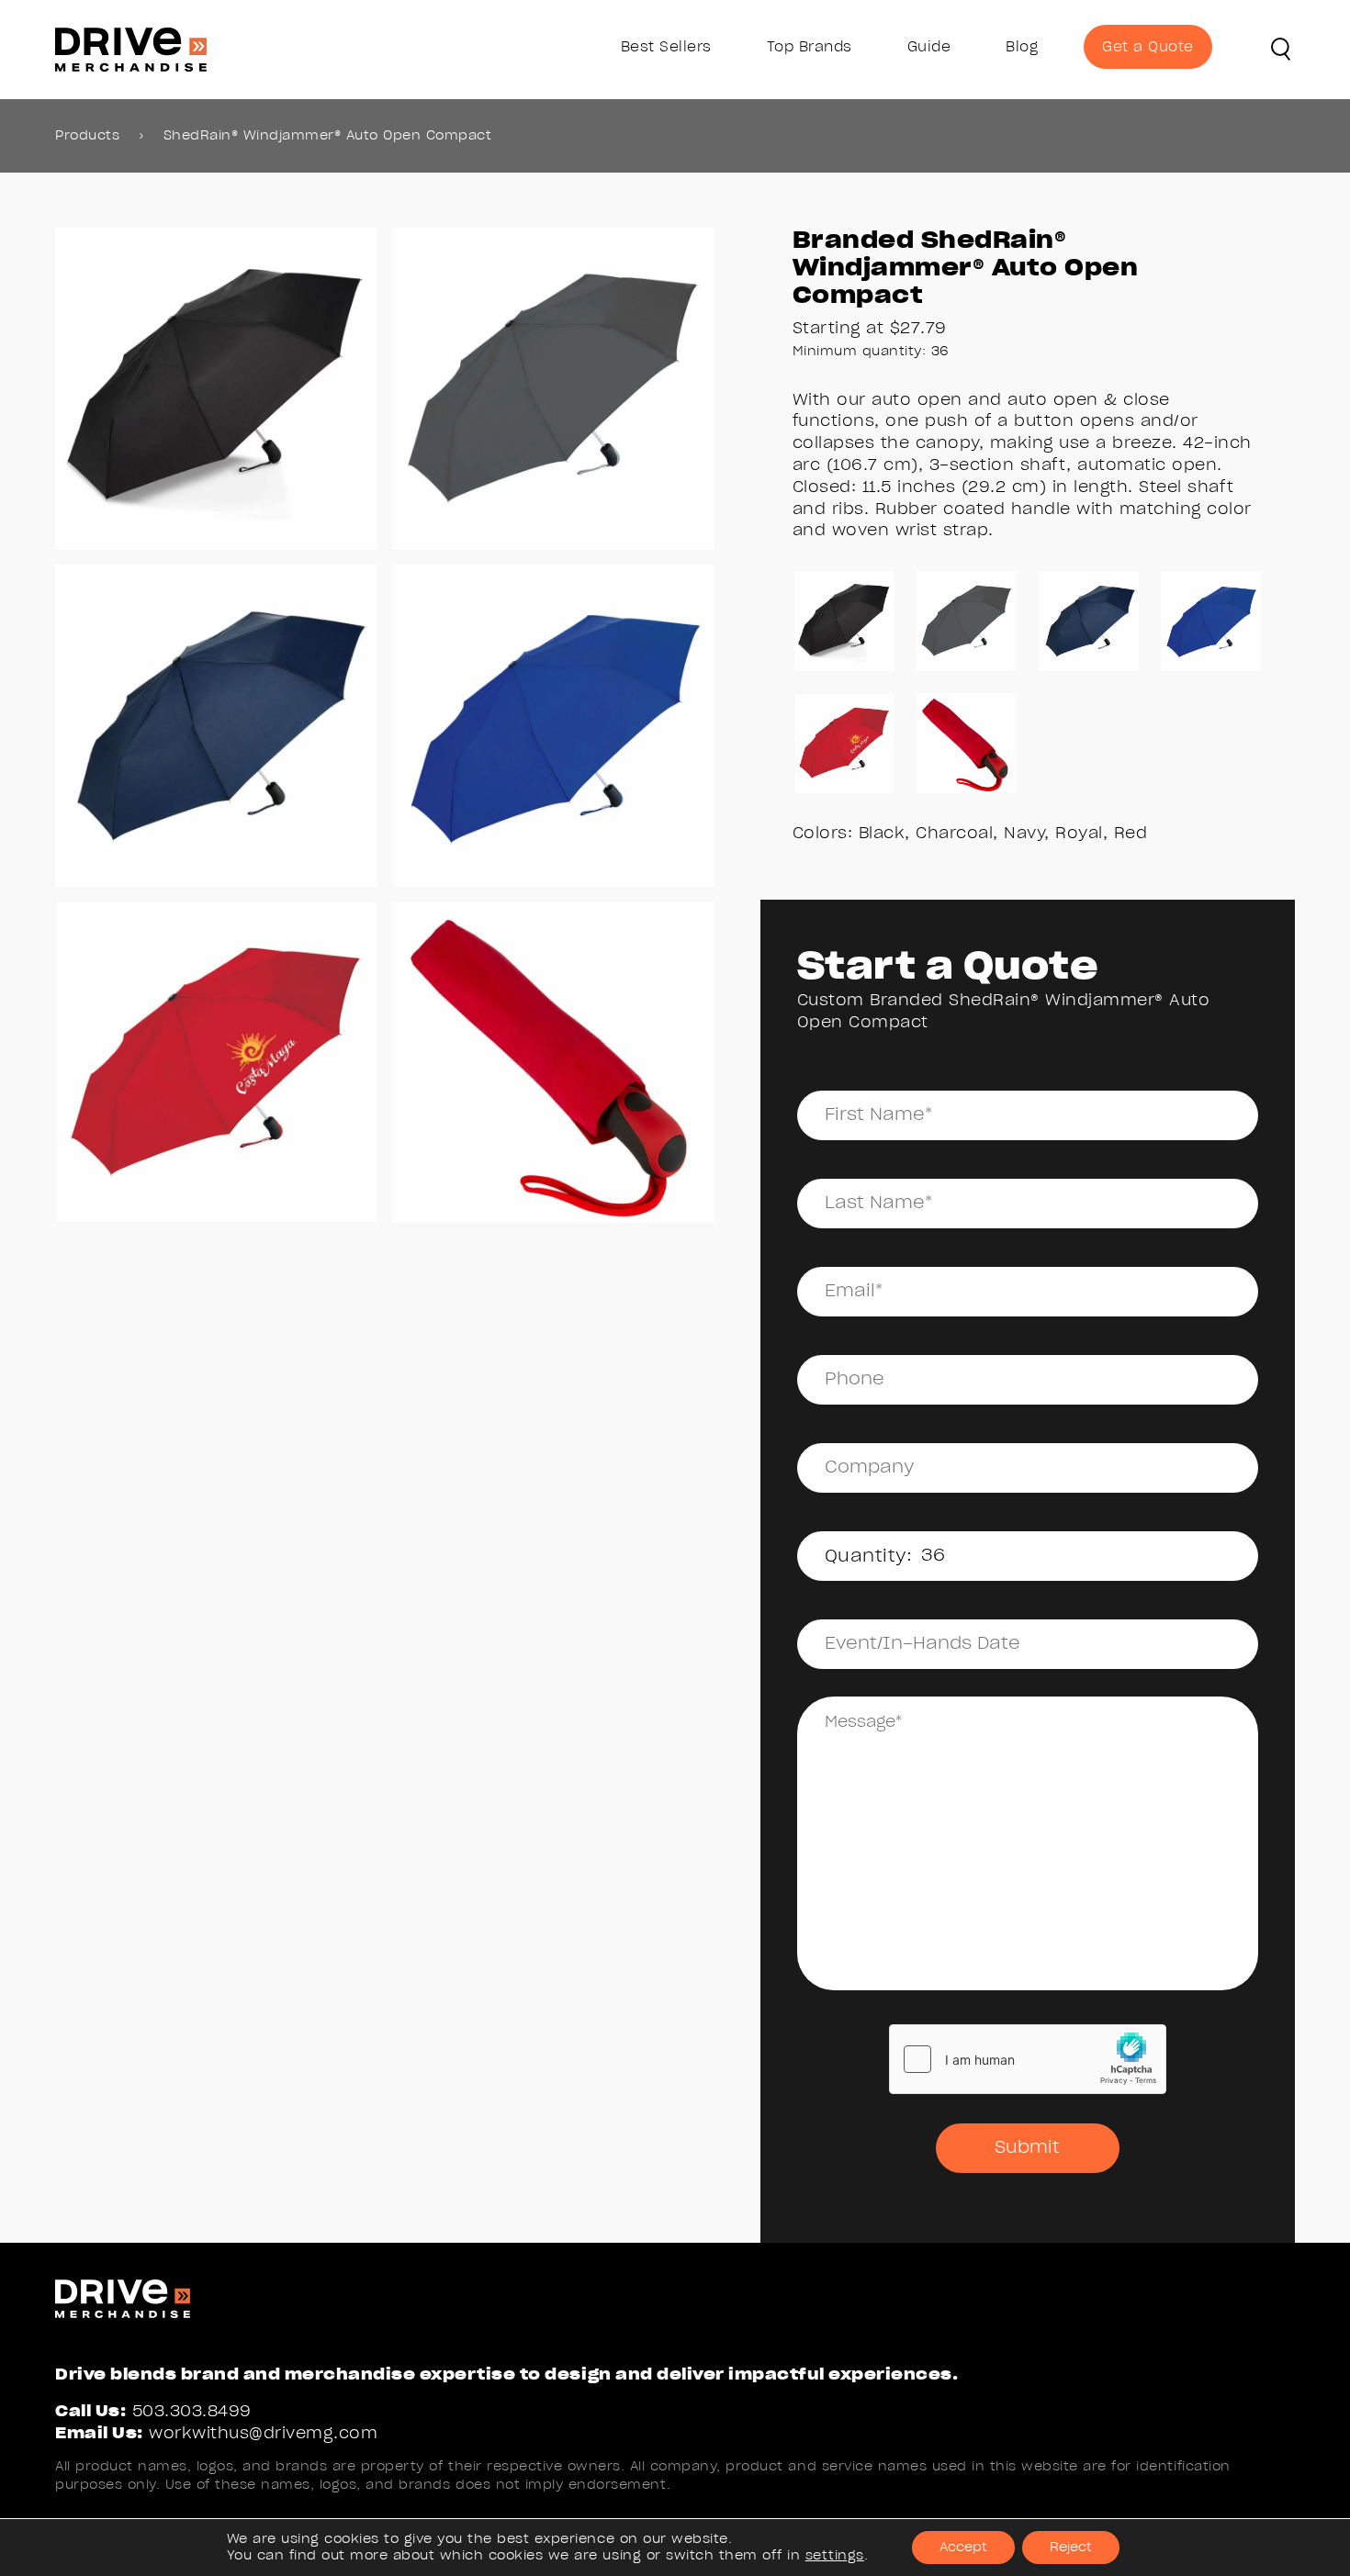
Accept (963, 2548)
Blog (1022, 47)
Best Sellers (666, 47)
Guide (929, 47)
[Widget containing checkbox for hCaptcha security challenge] (1028, 2059)
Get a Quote (1148, 47)
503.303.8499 (192, 2411)
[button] (1281, 50)
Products (87, 136)
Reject (1071, 2548)
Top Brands (810, 47)
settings (835, 2556)
